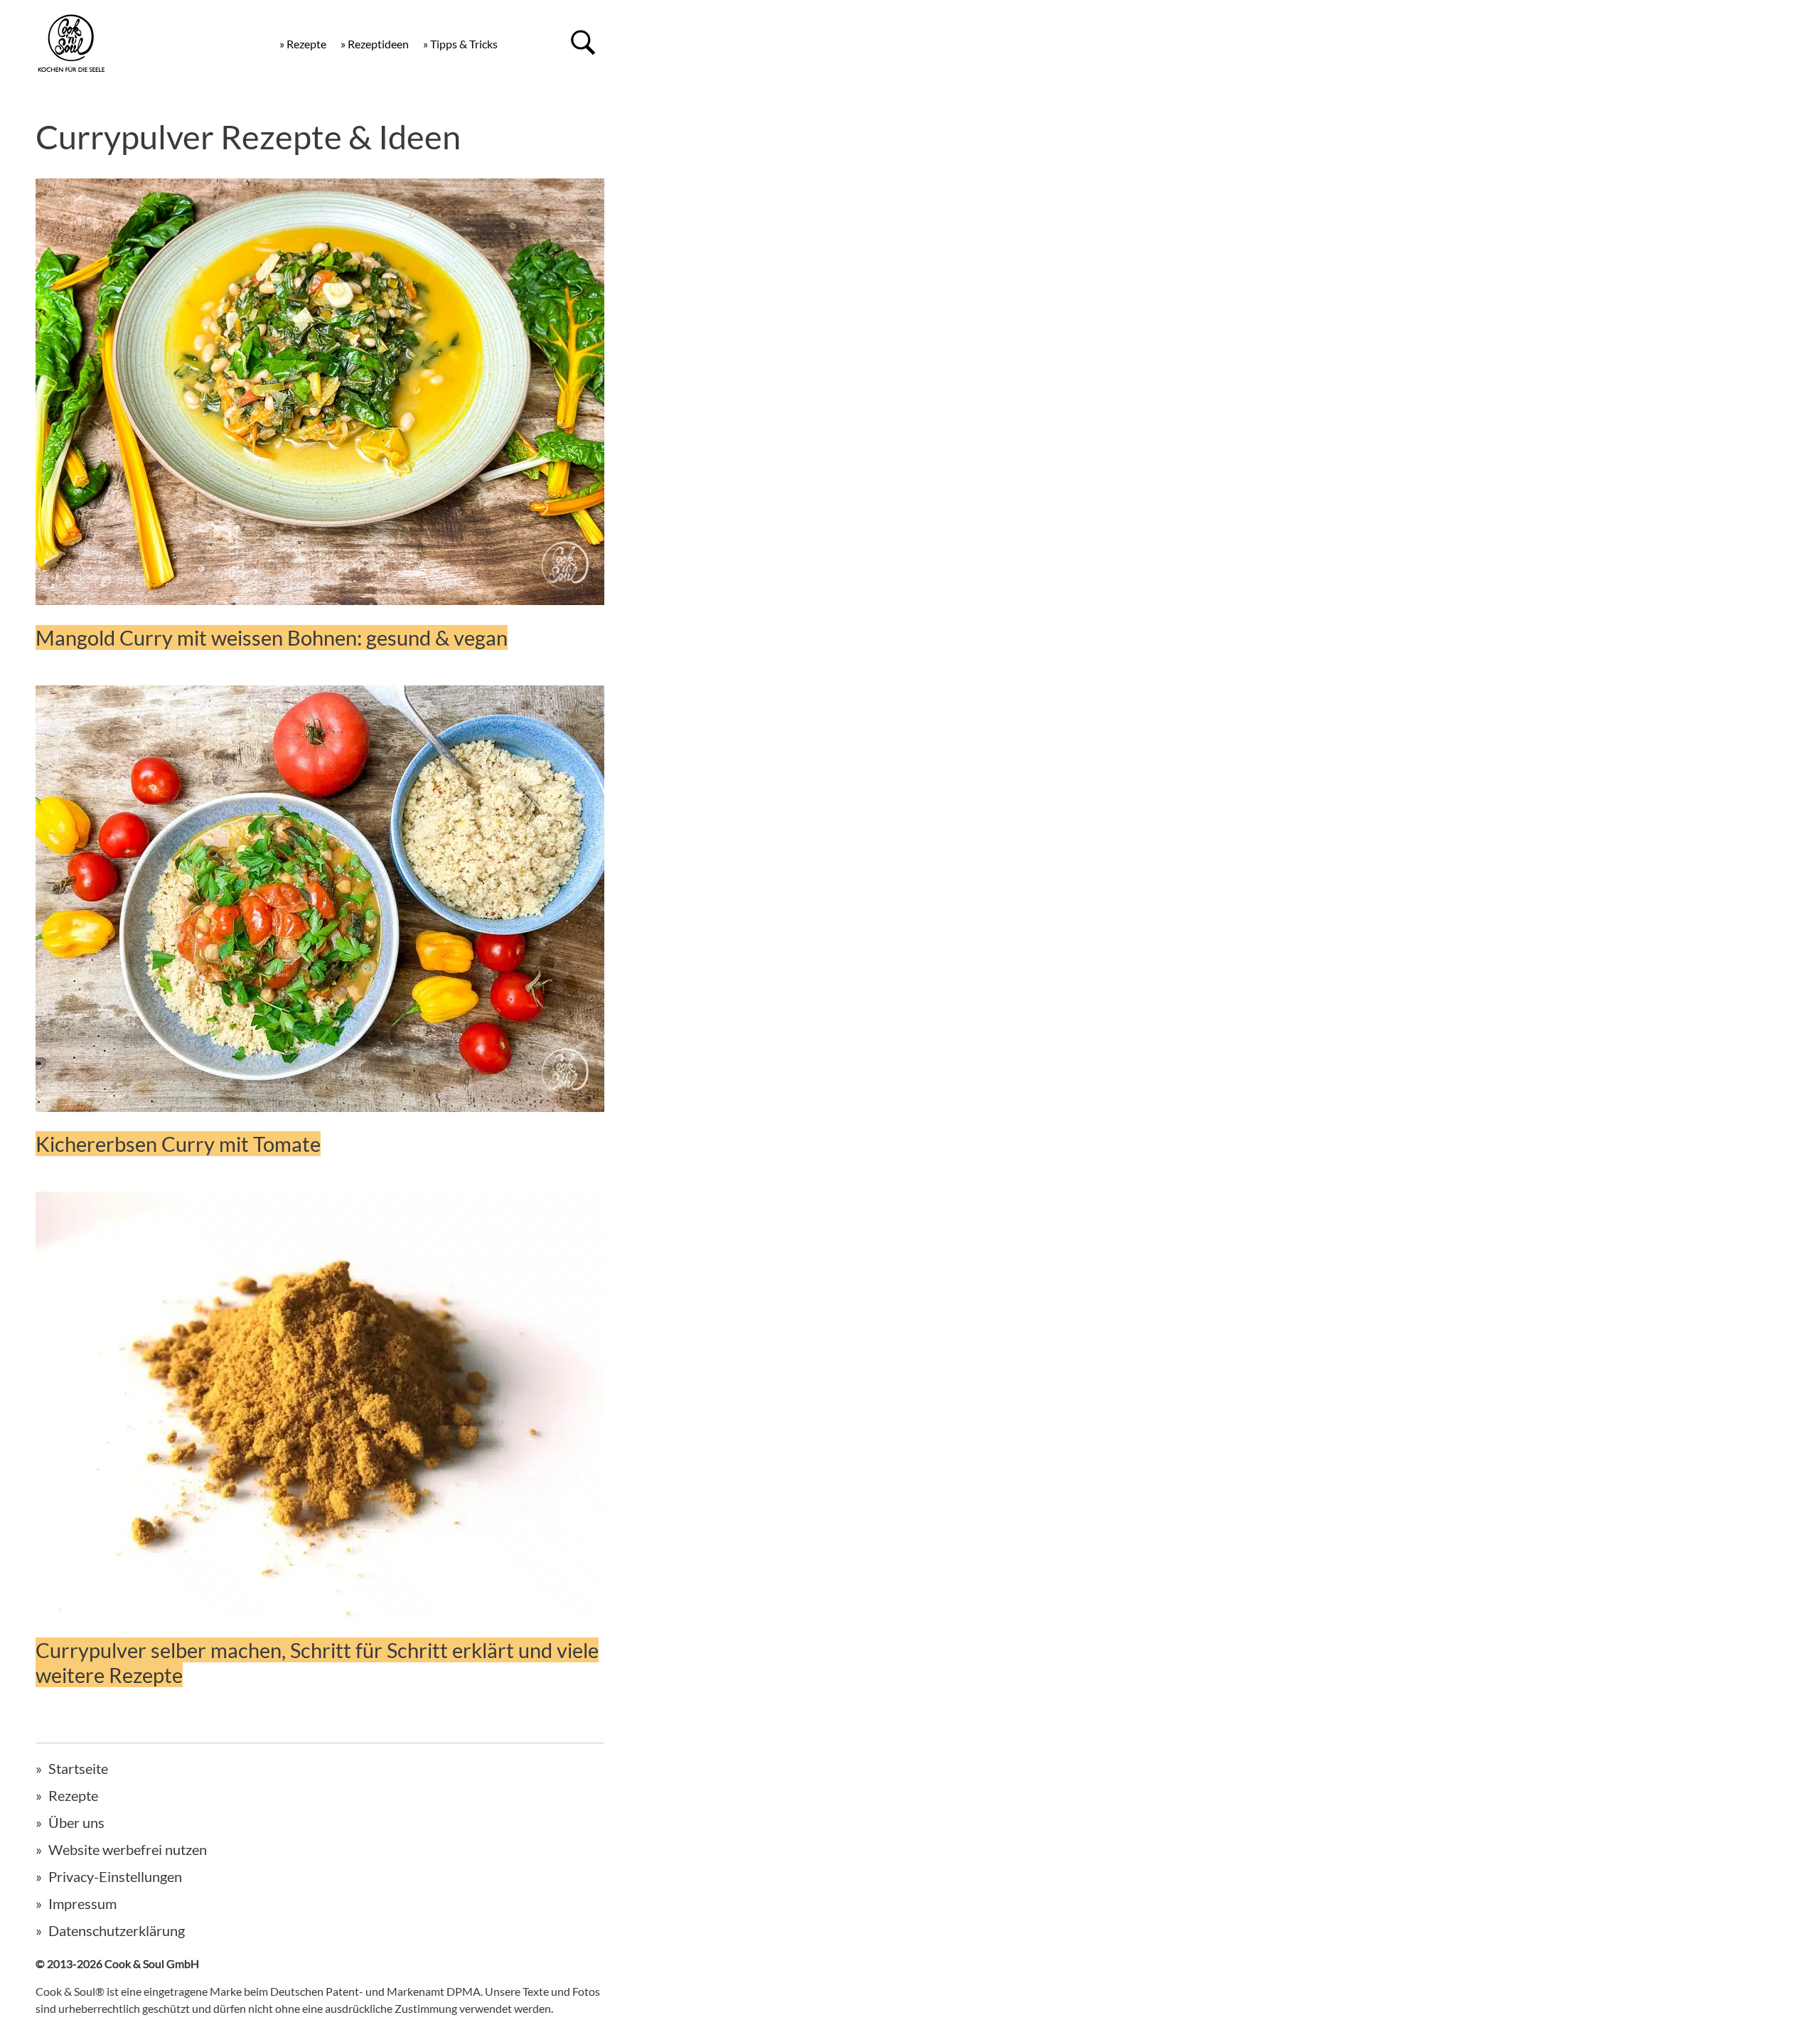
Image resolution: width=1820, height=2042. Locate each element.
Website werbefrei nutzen (128, 1849)
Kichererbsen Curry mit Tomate (178, 1144)
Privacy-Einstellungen (115, 1876)
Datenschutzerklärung (117, 1930)
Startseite (78, 1768)
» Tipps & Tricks (460, 44)
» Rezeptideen (375, 44)
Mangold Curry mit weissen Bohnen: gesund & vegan (272, 637)
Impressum (82, 1903)
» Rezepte (303, 44)
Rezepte (73, 1795)
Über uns (76, 1822)
